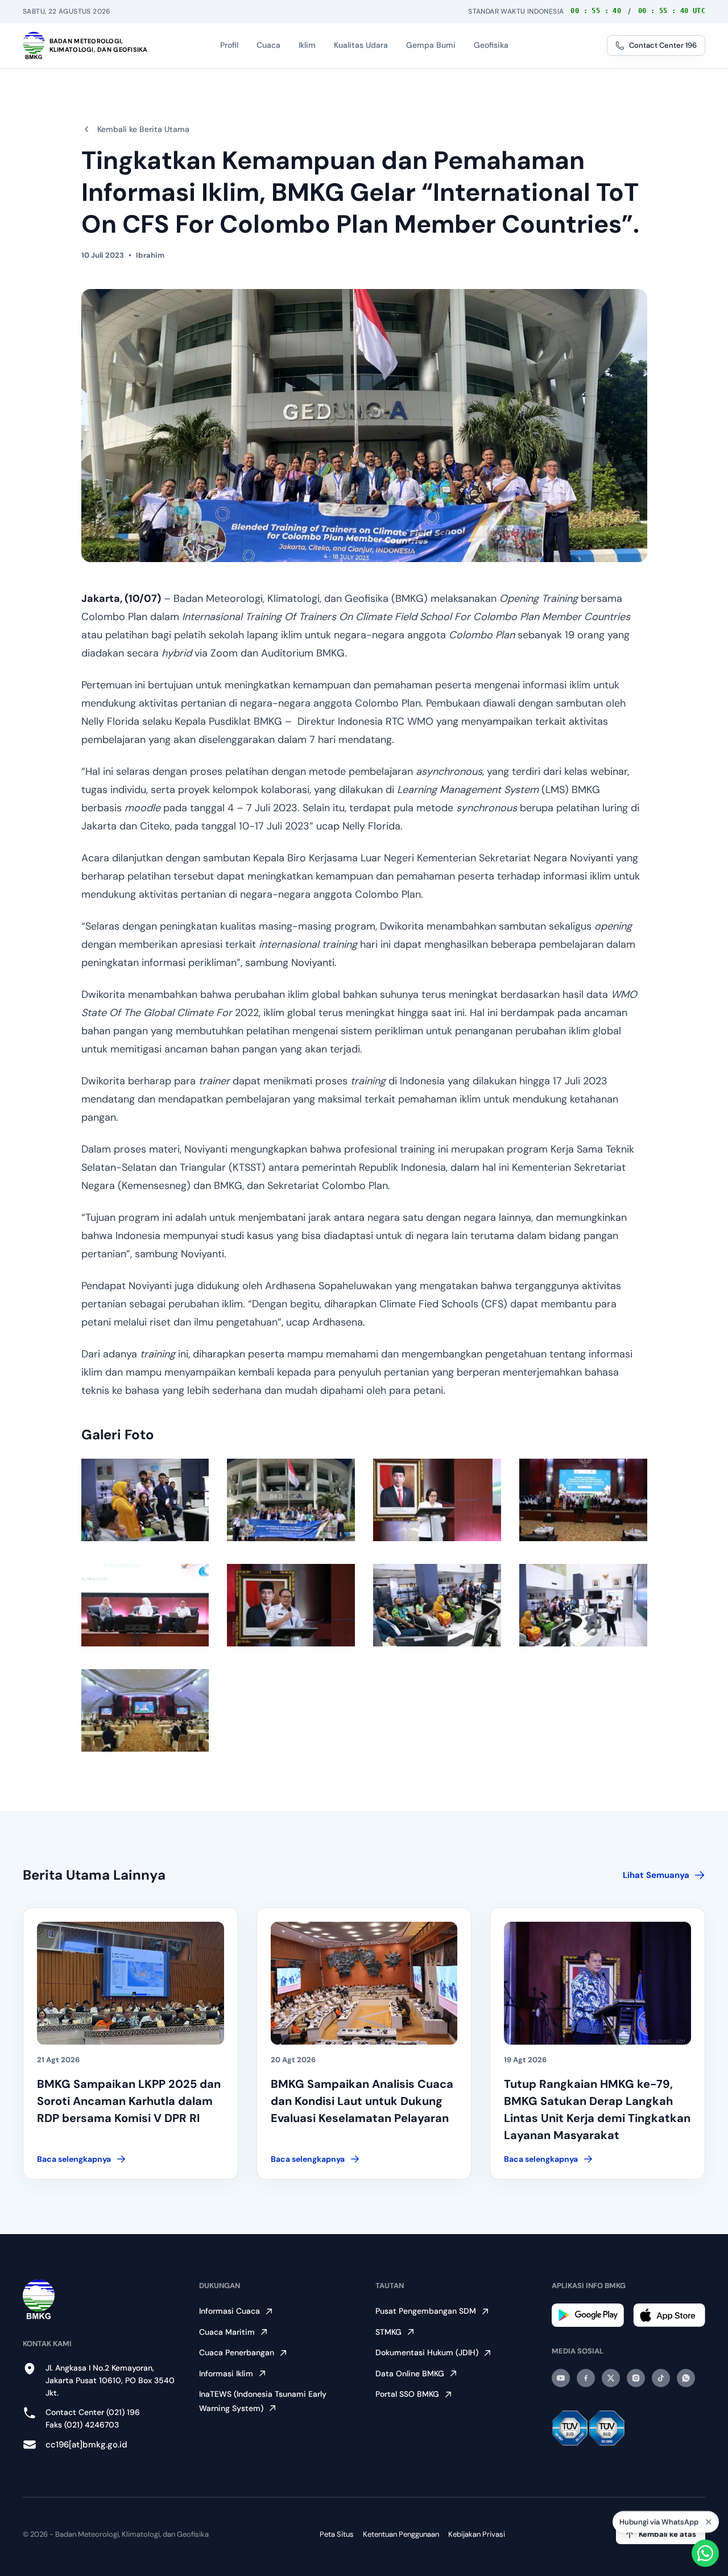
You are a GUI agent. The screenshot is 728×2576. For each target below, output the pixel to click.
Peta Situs (337, 2534)
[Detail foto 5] (145, 1605)
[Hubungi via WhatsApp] (705, 2553)
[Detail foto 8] (583, 1605)
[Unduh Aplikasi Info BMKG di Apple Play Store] (669, 2315)
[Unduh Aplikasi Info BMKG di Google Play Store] (588, 2315)
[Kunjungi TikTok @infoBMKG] (661, 2378)
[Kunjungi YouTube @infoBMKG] (561, 2378)
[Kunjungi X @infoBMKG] (611, 2378)
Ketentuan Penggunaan (401, 2534)
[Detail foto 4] (583, 1500)
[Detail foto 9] (145, 1710)
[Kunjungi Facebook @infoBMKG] (586, 2378)
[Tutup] (709, 2520)
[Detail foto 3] (437, 1500)
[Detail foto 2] (291, 1500)
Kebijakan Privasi (477, 2534)
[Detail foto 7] (437, 1605)
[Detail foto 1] (145, 1500)
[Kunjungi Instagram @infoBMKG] (636, 2378)
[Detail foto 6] (291, 1605)
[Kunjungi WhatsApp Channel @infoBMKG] (686, 2378)
